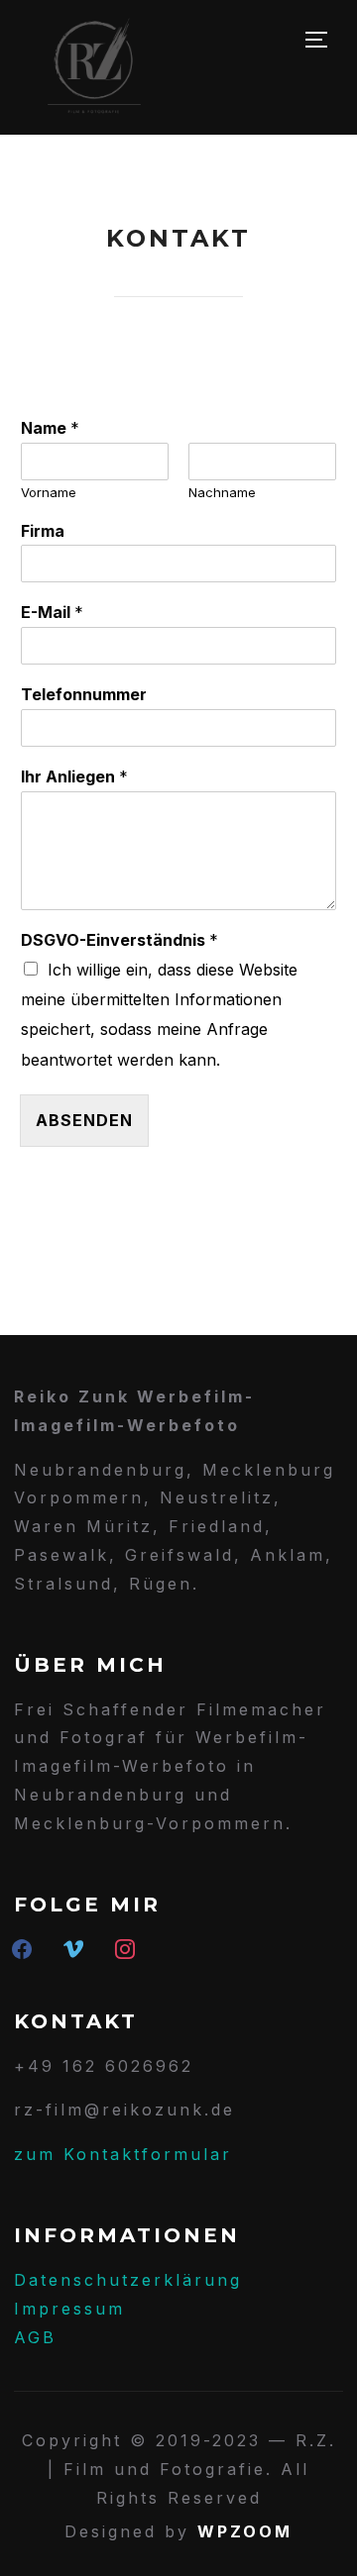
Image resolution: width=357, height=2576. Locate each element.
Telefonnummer (84, 694)
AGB (35, 2337)
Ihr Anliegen (74, 776)
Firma (43, 531)
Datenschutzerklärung (128, 2280)
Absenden (84, 1120)
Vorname (49, 492)
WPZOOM (245, 2531)
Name (50, 428)
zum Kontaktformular (123, 2154)
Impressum (69, 2309)
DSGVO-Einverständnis (119, 940)
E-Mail (52, 612)
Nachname (222, 492)
